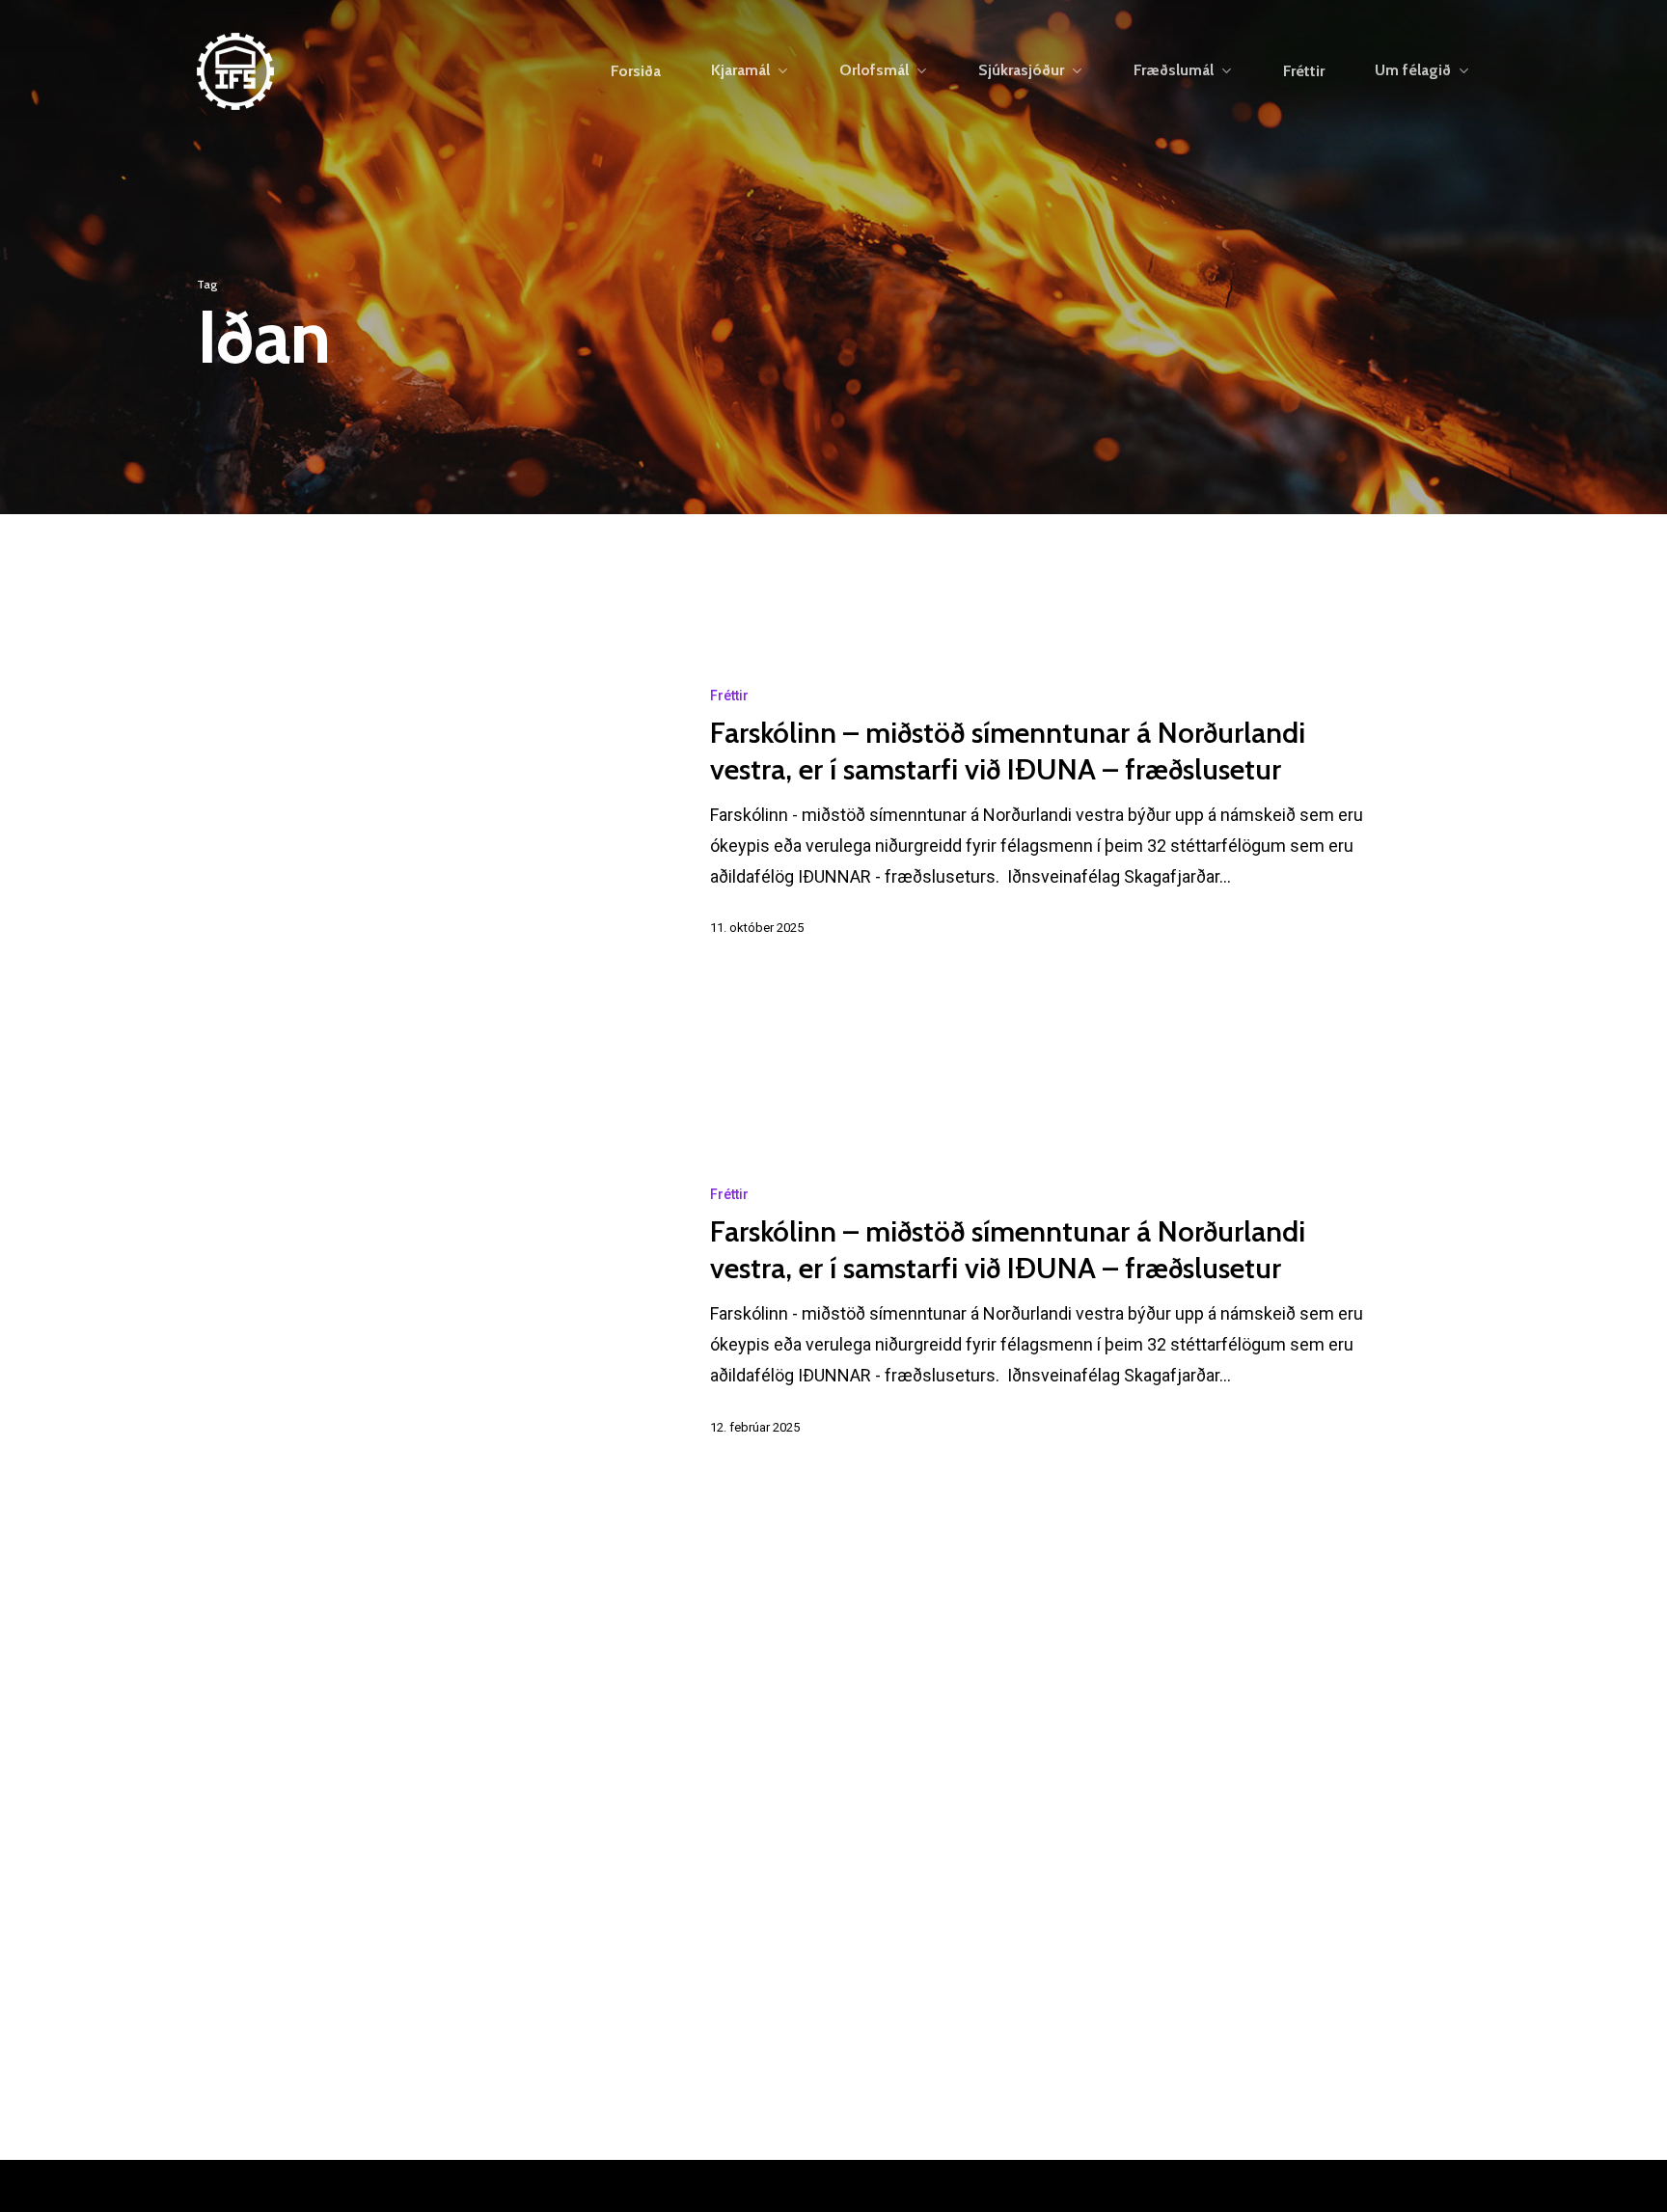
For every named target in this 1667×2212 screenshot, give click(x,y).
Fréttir (729, 696)
